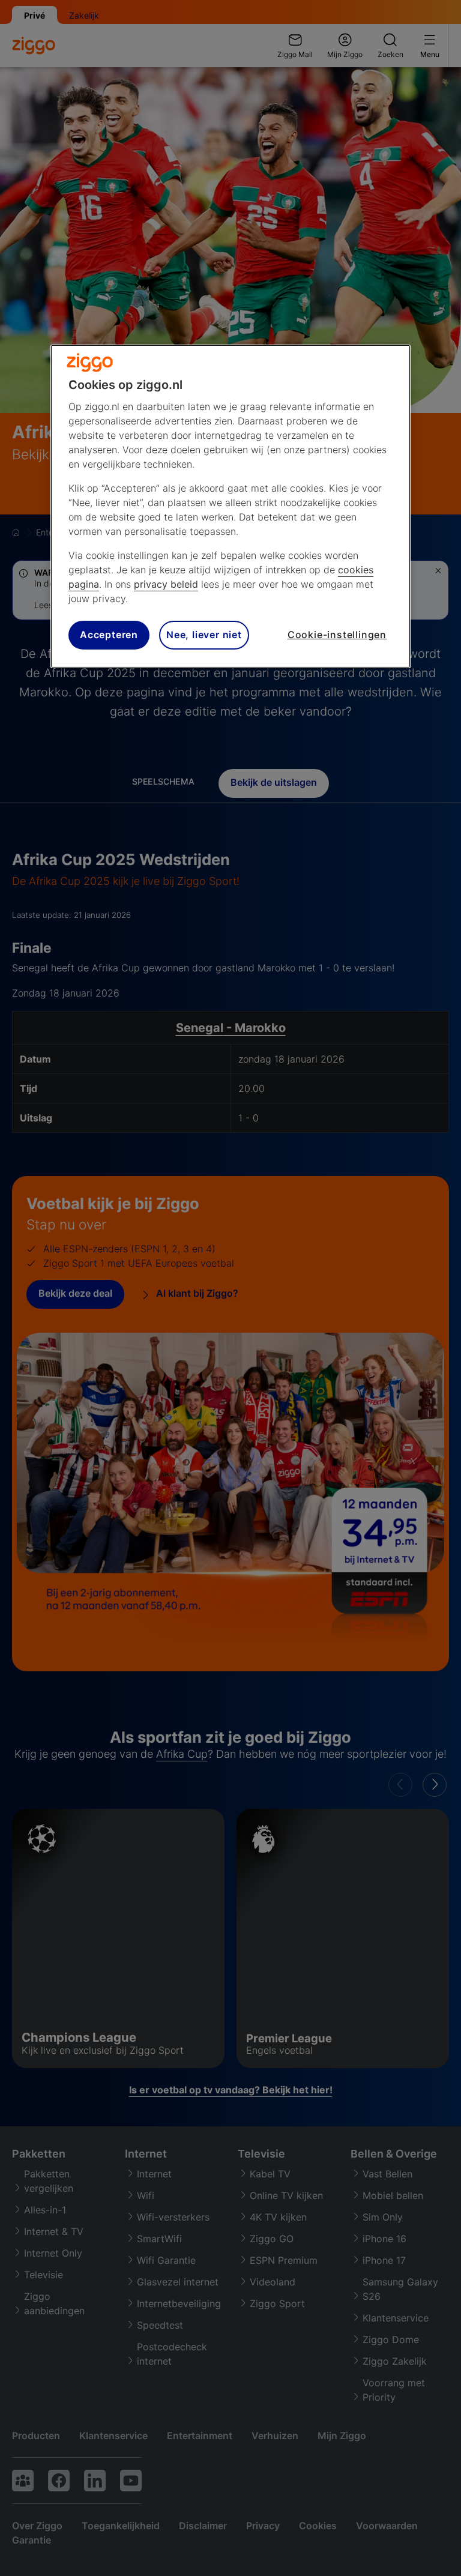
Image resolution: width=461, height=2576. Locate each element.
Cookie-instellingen (337, 635)
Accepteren (109, 635)
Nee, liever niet (204, 635)
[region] (230, 506)
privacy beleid (166, 584)
